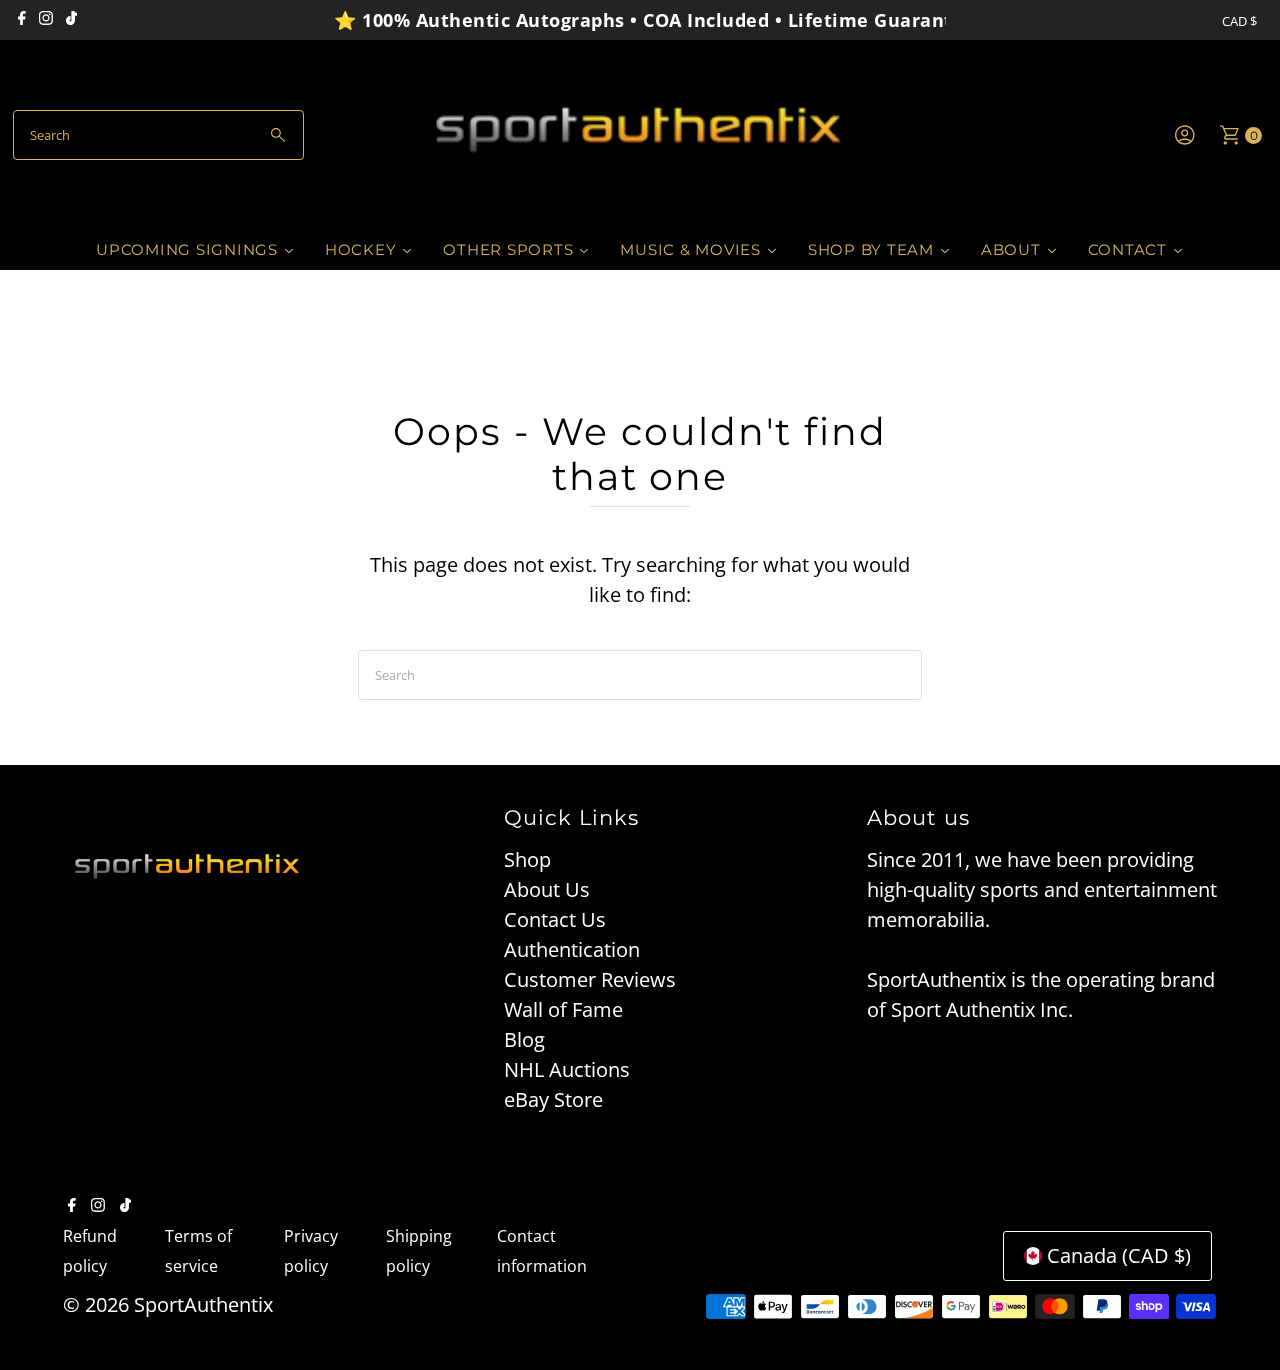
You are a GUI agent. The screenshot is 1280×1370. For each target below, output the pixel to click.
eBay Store (553, 1099)
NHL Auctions (567, 1069)
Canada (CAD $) (1119, 1255)
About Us (547, 889)
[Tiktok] (71, 20)
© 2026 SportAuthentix (168, 1304)
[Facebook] (22, 20)
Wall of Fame (563, 1009)
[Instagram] (46, 20)
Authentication (572, 949)
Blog (524, 1039)
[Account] (1185, 135)
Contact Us (555, 919)
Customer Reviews (590, 979)
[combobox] (158, 135)
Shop (527, 859)
